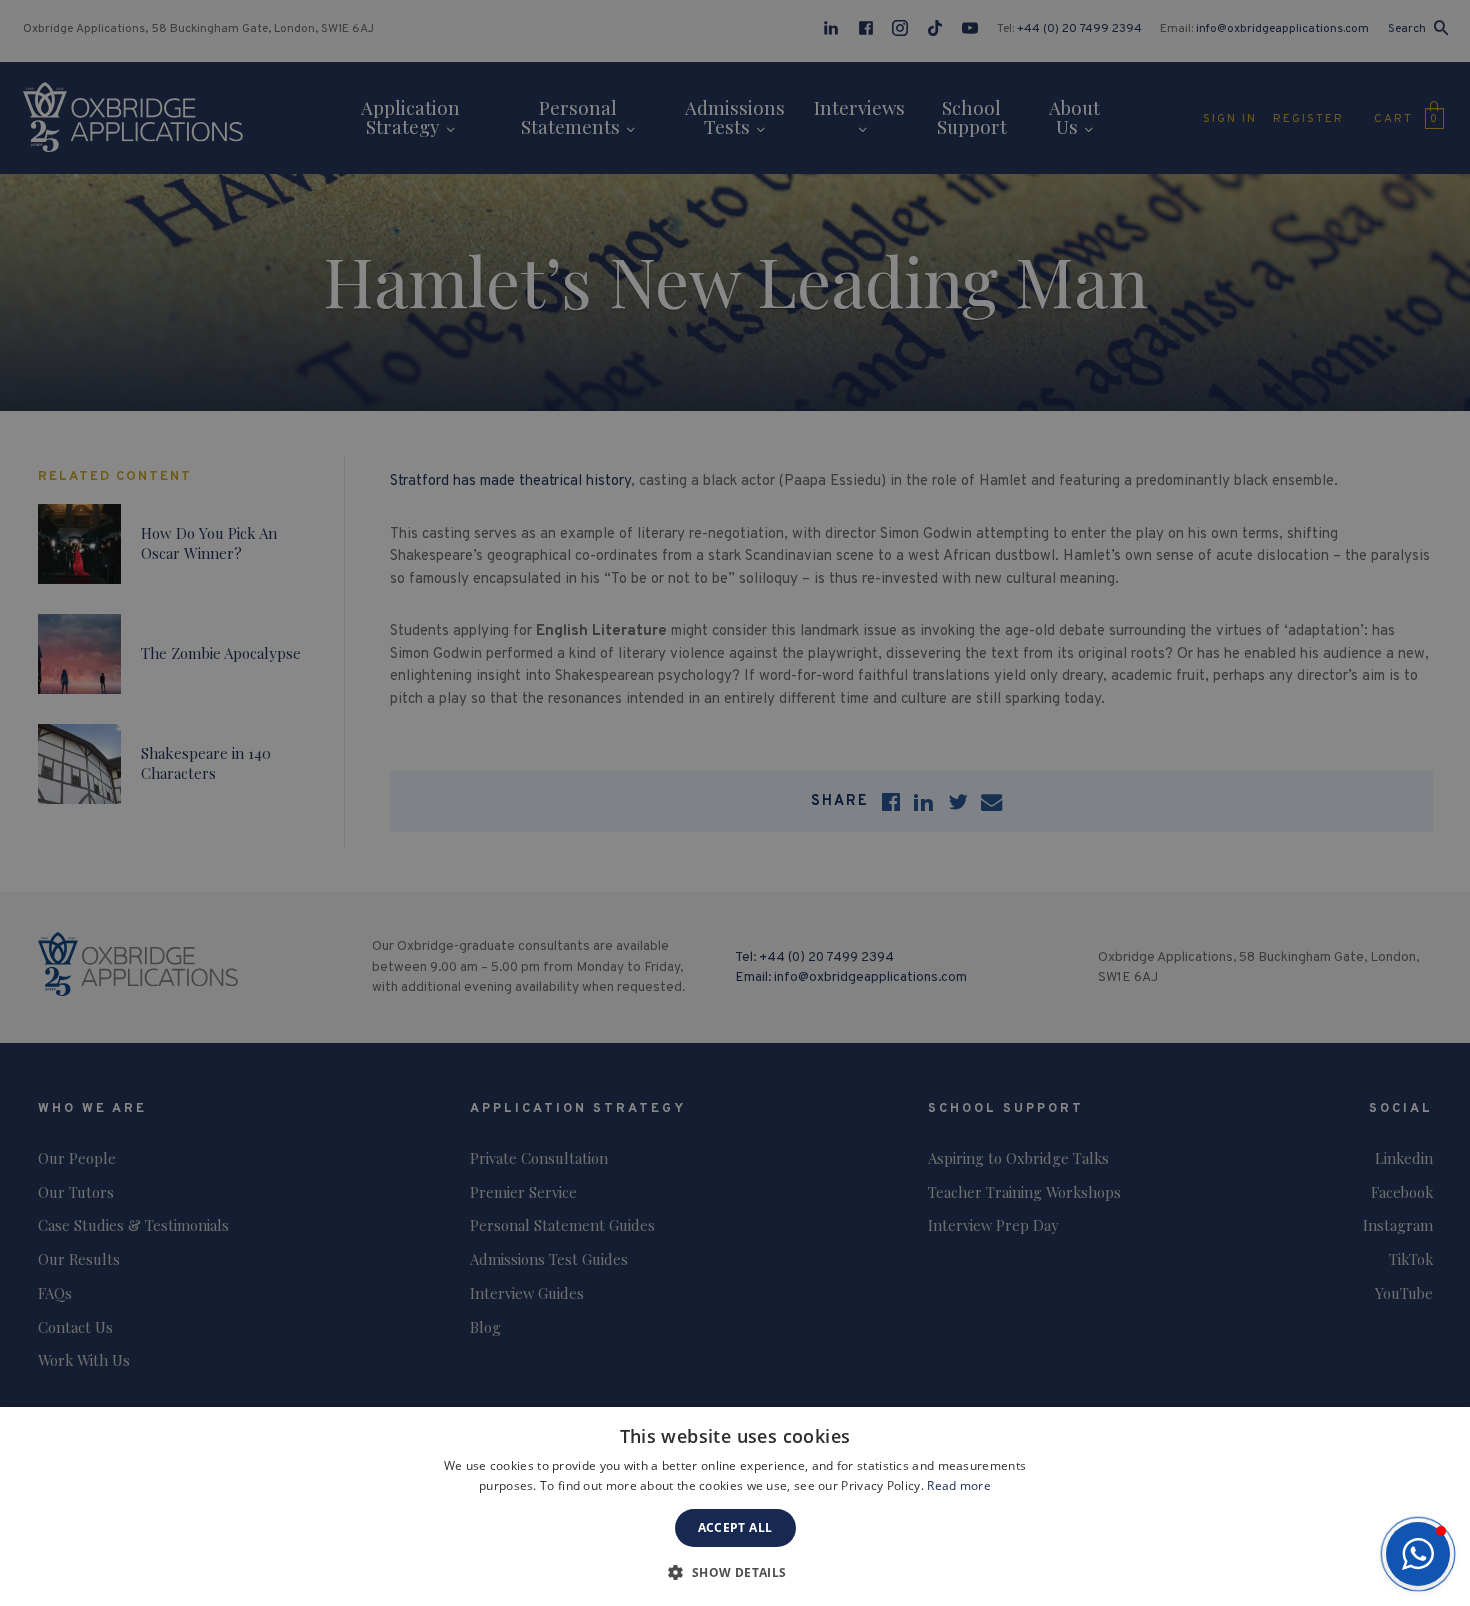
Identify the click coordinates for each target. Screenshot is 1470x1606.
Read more (959, 1485)
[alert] (735, 803)
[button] (1418, 1554)
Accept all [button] (735, 1527)
